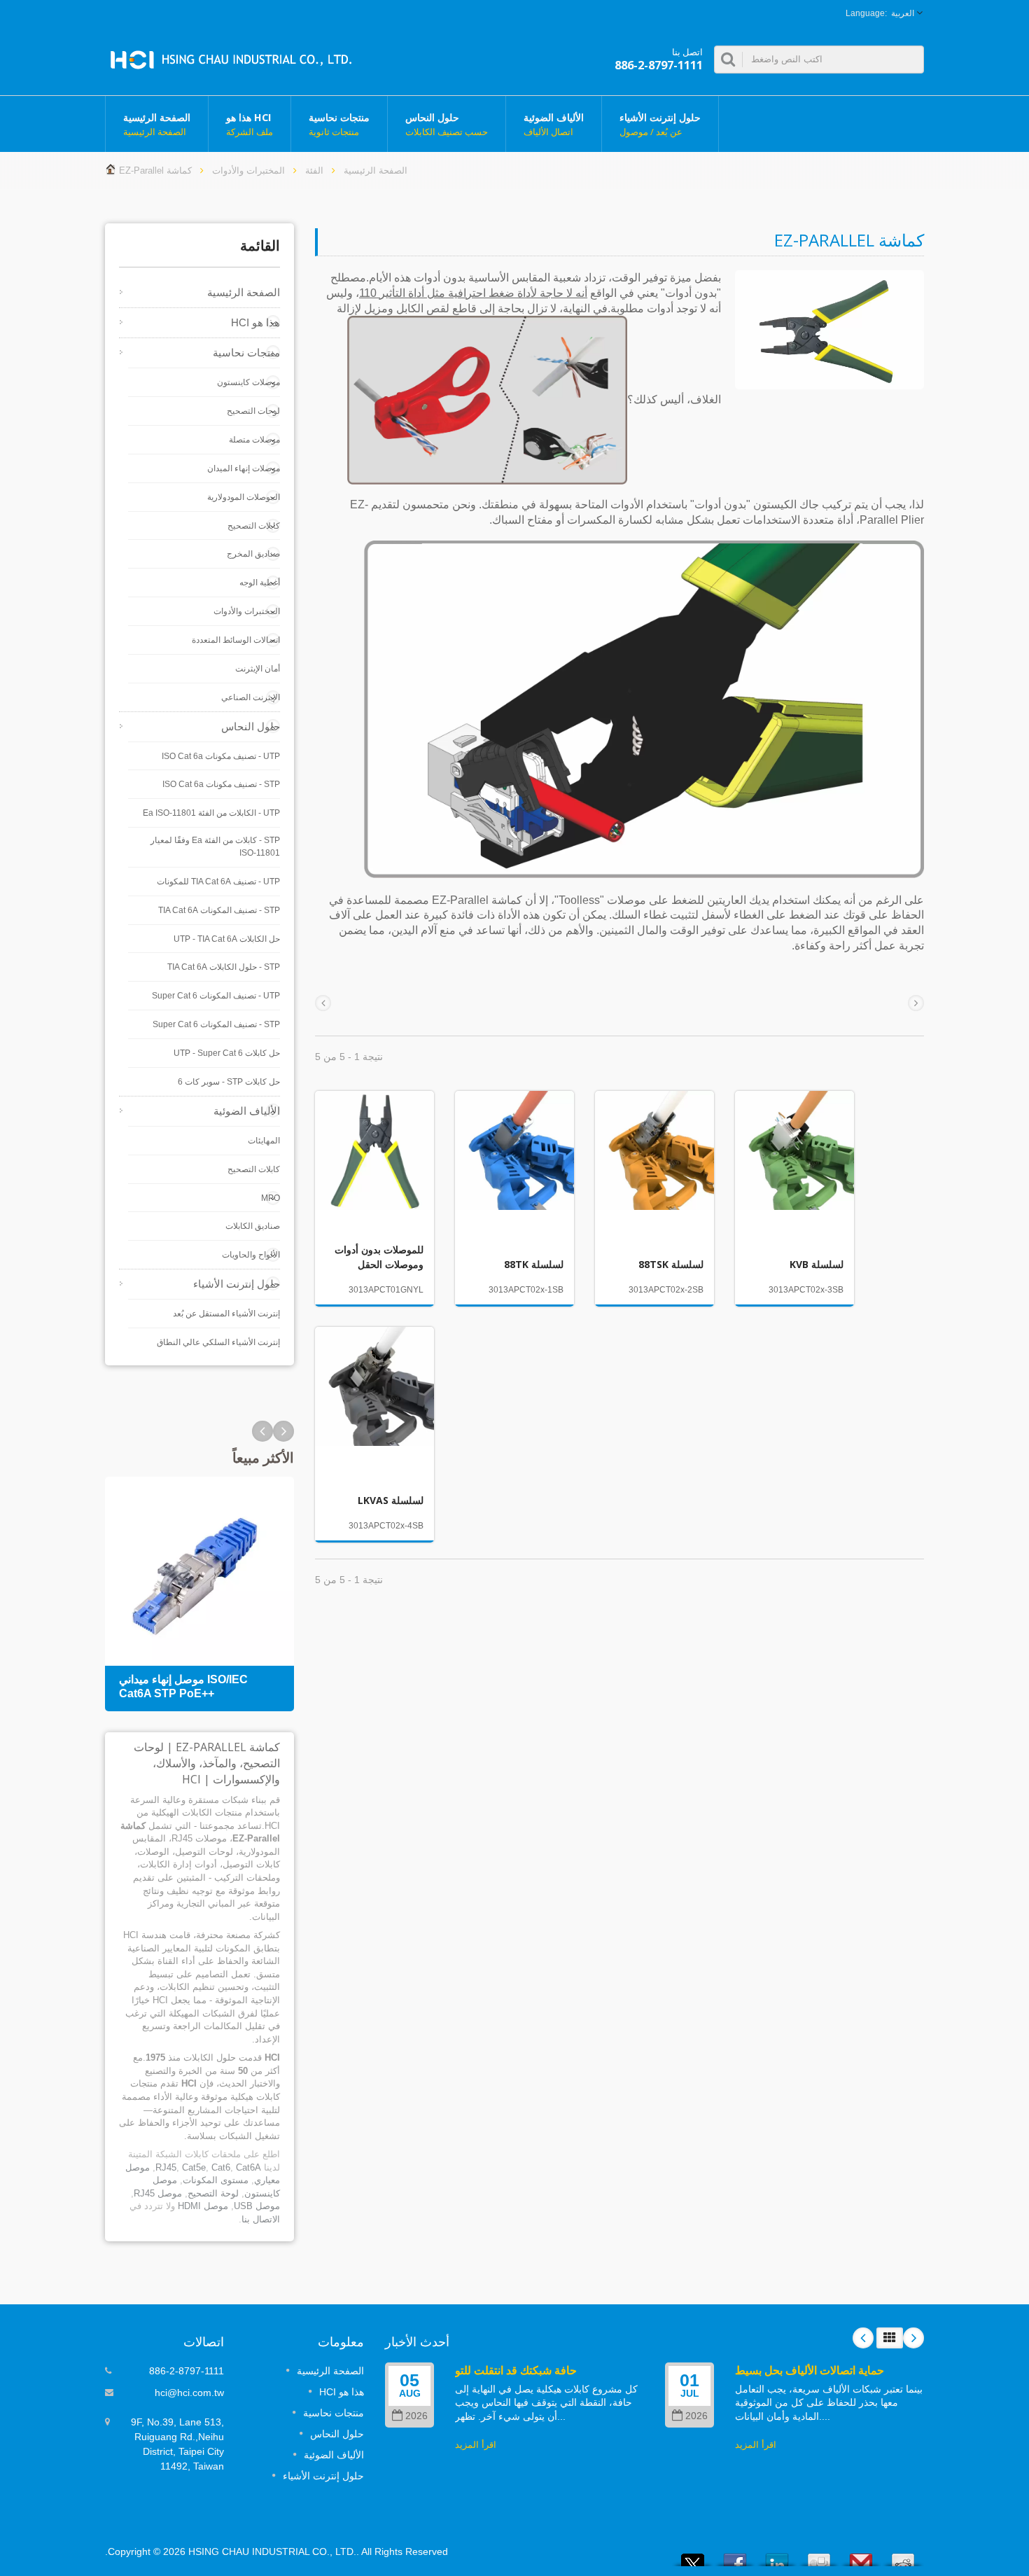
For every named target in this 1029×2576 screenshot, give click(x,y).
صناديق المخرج (253, 554)
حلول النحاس (447, 124)
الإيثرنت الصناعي (251, 697)
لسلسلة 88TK (534, 1264)
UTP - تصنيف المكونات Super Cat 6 (216, 996)
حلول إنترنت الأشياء (660, 124)
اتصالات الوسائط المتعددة (236, 640)
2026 (416, 2416)
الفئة (314, 170)
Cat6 (221, 2167)
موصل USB (257, 2206)
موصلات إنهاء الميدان (244, 468)
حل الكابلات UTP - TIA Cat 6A (227, 939)
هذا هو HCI (250, 124)
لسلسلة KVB (817, 1264)
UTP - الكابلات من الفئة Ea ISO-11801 (211, 813)
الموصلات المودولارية (244, 497)
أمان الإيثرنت (258, 669)
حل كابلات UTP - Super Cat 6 (227, 1053)
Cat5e (194, 2167)
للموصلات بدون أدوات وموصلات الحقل (379, 1256)
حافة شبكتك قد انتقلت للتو (516, 2370)
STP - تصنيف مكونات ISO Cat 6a (221, 784)
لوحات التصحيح (253, 411)
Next (262, 1431)
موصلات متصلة (254, 440)
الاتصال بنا (261, 2219)
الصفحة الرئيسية (157, 124)
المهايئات (264, 1141)
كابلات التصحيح (254, 526)
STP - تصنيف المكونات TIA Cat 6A (219, 910)
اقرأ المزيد (476, 2445)
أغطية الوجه (260, 583)
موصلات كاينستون (248, 382)
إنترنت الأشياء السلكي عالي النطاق (218, 1342)
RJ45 (166, 2167)
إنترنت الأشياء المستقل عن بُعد (226, 1314)
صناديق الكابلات (253, 1226)
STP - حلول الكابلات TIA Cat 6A (224, 967)
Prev (283, 1431)
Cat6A (248, 2167)
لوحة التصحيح (213, 2193)
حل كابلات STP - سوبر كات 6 (229, 1082)
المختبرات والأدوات (248, 170)
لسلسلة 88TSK (671, 1264)
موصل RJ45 (158, 2193)
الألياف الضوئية (554, 124)
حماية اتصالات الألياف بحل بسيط (810, 2370)
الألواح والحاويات (251, 1255)
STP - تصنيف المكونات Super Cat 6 (216, 1024)
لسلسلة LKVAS (391, 1500)
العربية (903, 13)
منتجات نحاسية (339, 124)
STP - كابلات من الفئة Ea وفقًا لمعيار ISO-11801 (215, 847)
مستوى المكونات (216, 2180)
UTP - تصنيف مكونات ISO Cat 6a (221, 756)
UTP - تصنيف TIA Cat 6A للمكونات (218, 882)
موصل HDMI (203, 2206)
